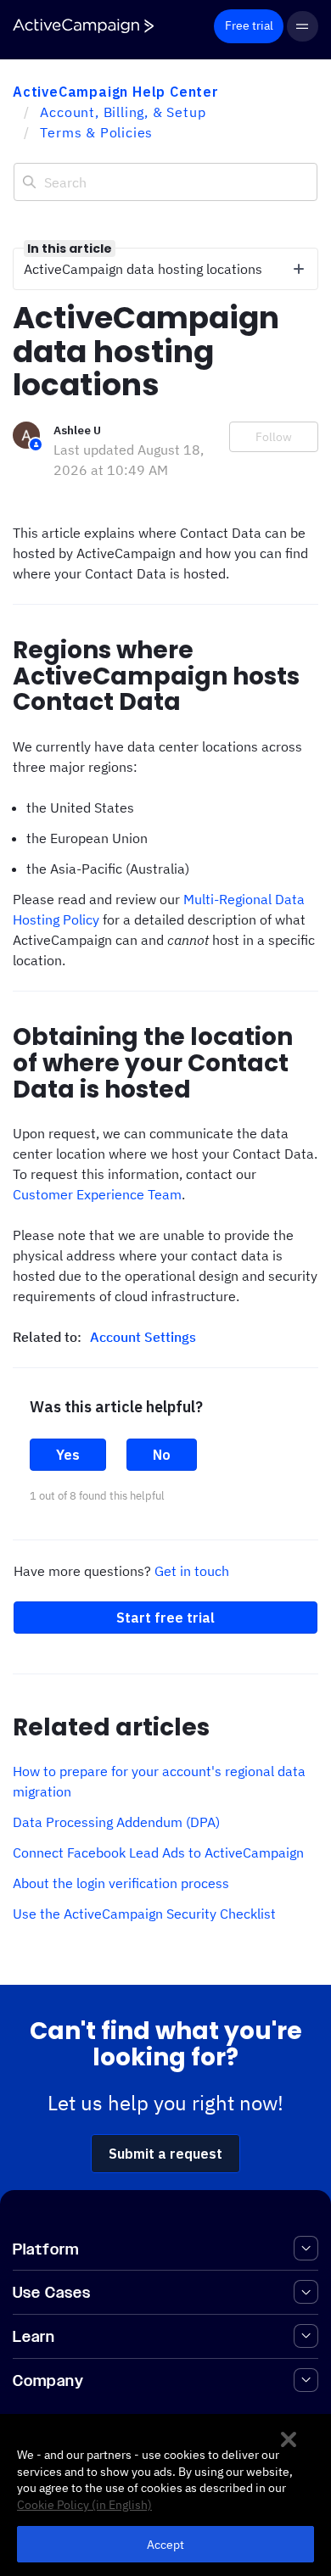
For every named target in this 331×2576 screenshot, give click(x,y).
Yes (68, 1455)
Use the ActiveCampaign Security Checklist (144, 1914)
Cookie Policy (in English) (84, 2505)
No (162, 1455)
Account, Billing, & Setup (123, 112)
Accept (166, 2544)
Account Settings (143, 1337)
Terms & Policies (96, 132)
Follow (274, 437)
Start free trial (165, 1618)
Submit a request (165, 2154)
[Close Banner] (289, 2439)
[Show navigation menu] (303, 26)
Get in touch (192, 1571)
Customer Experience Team (97, 1194)
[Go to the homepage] (83, 26)
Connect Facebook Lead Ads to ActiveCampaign (158, 1852)
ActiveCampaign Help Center (116, 92)
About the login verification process (121, 1883)
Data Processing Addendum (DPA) (116, 1822)
